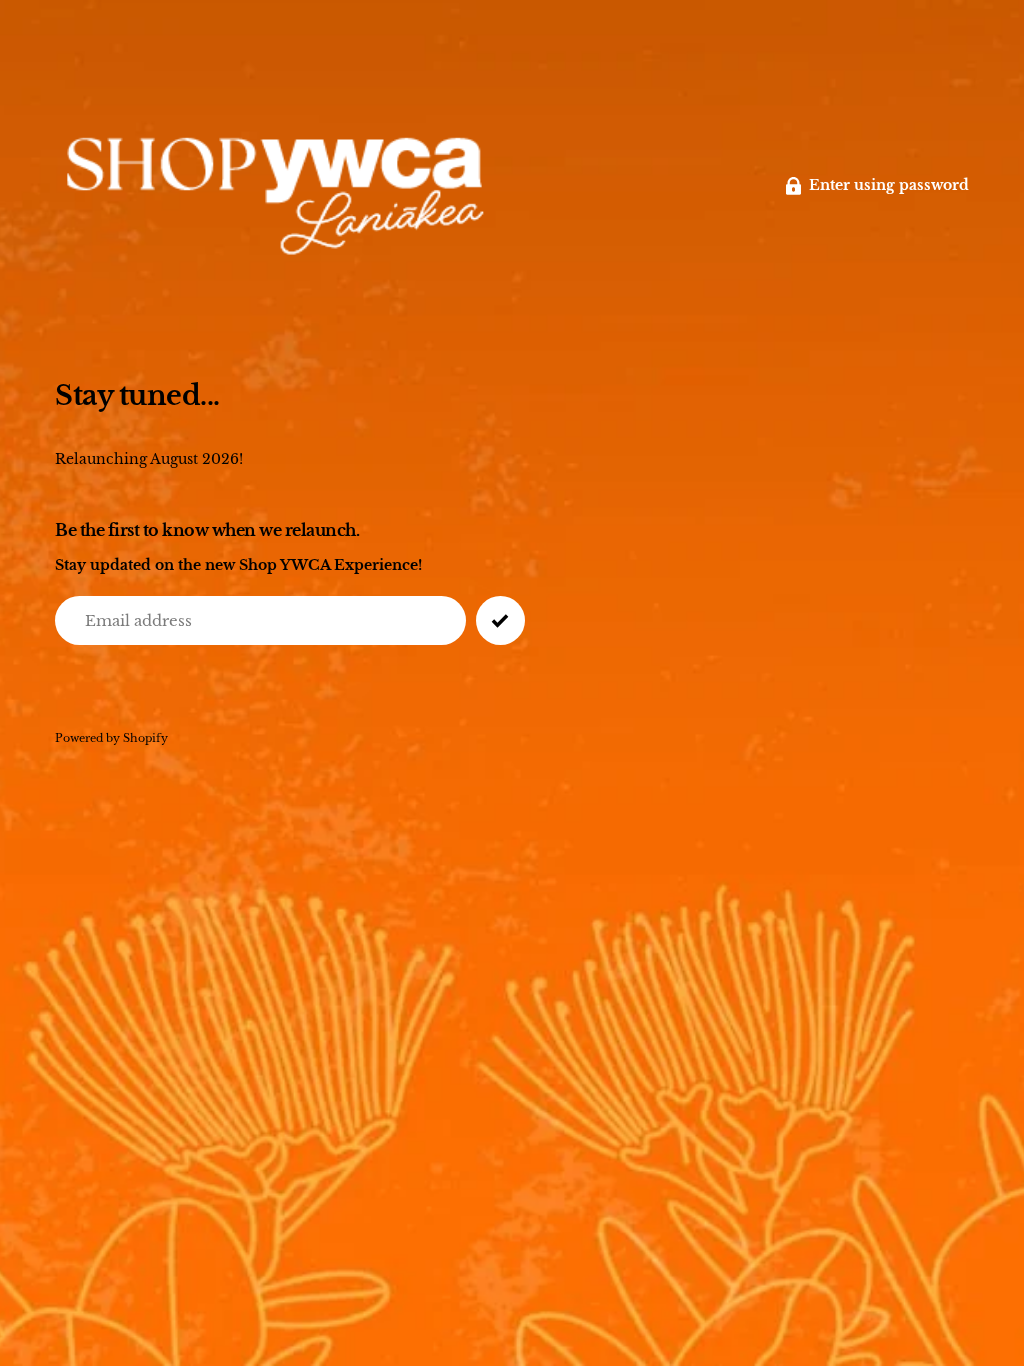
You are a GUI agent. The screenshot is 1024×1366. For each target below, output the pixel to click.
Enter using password (889, 185)
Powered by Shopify (111, 738)
